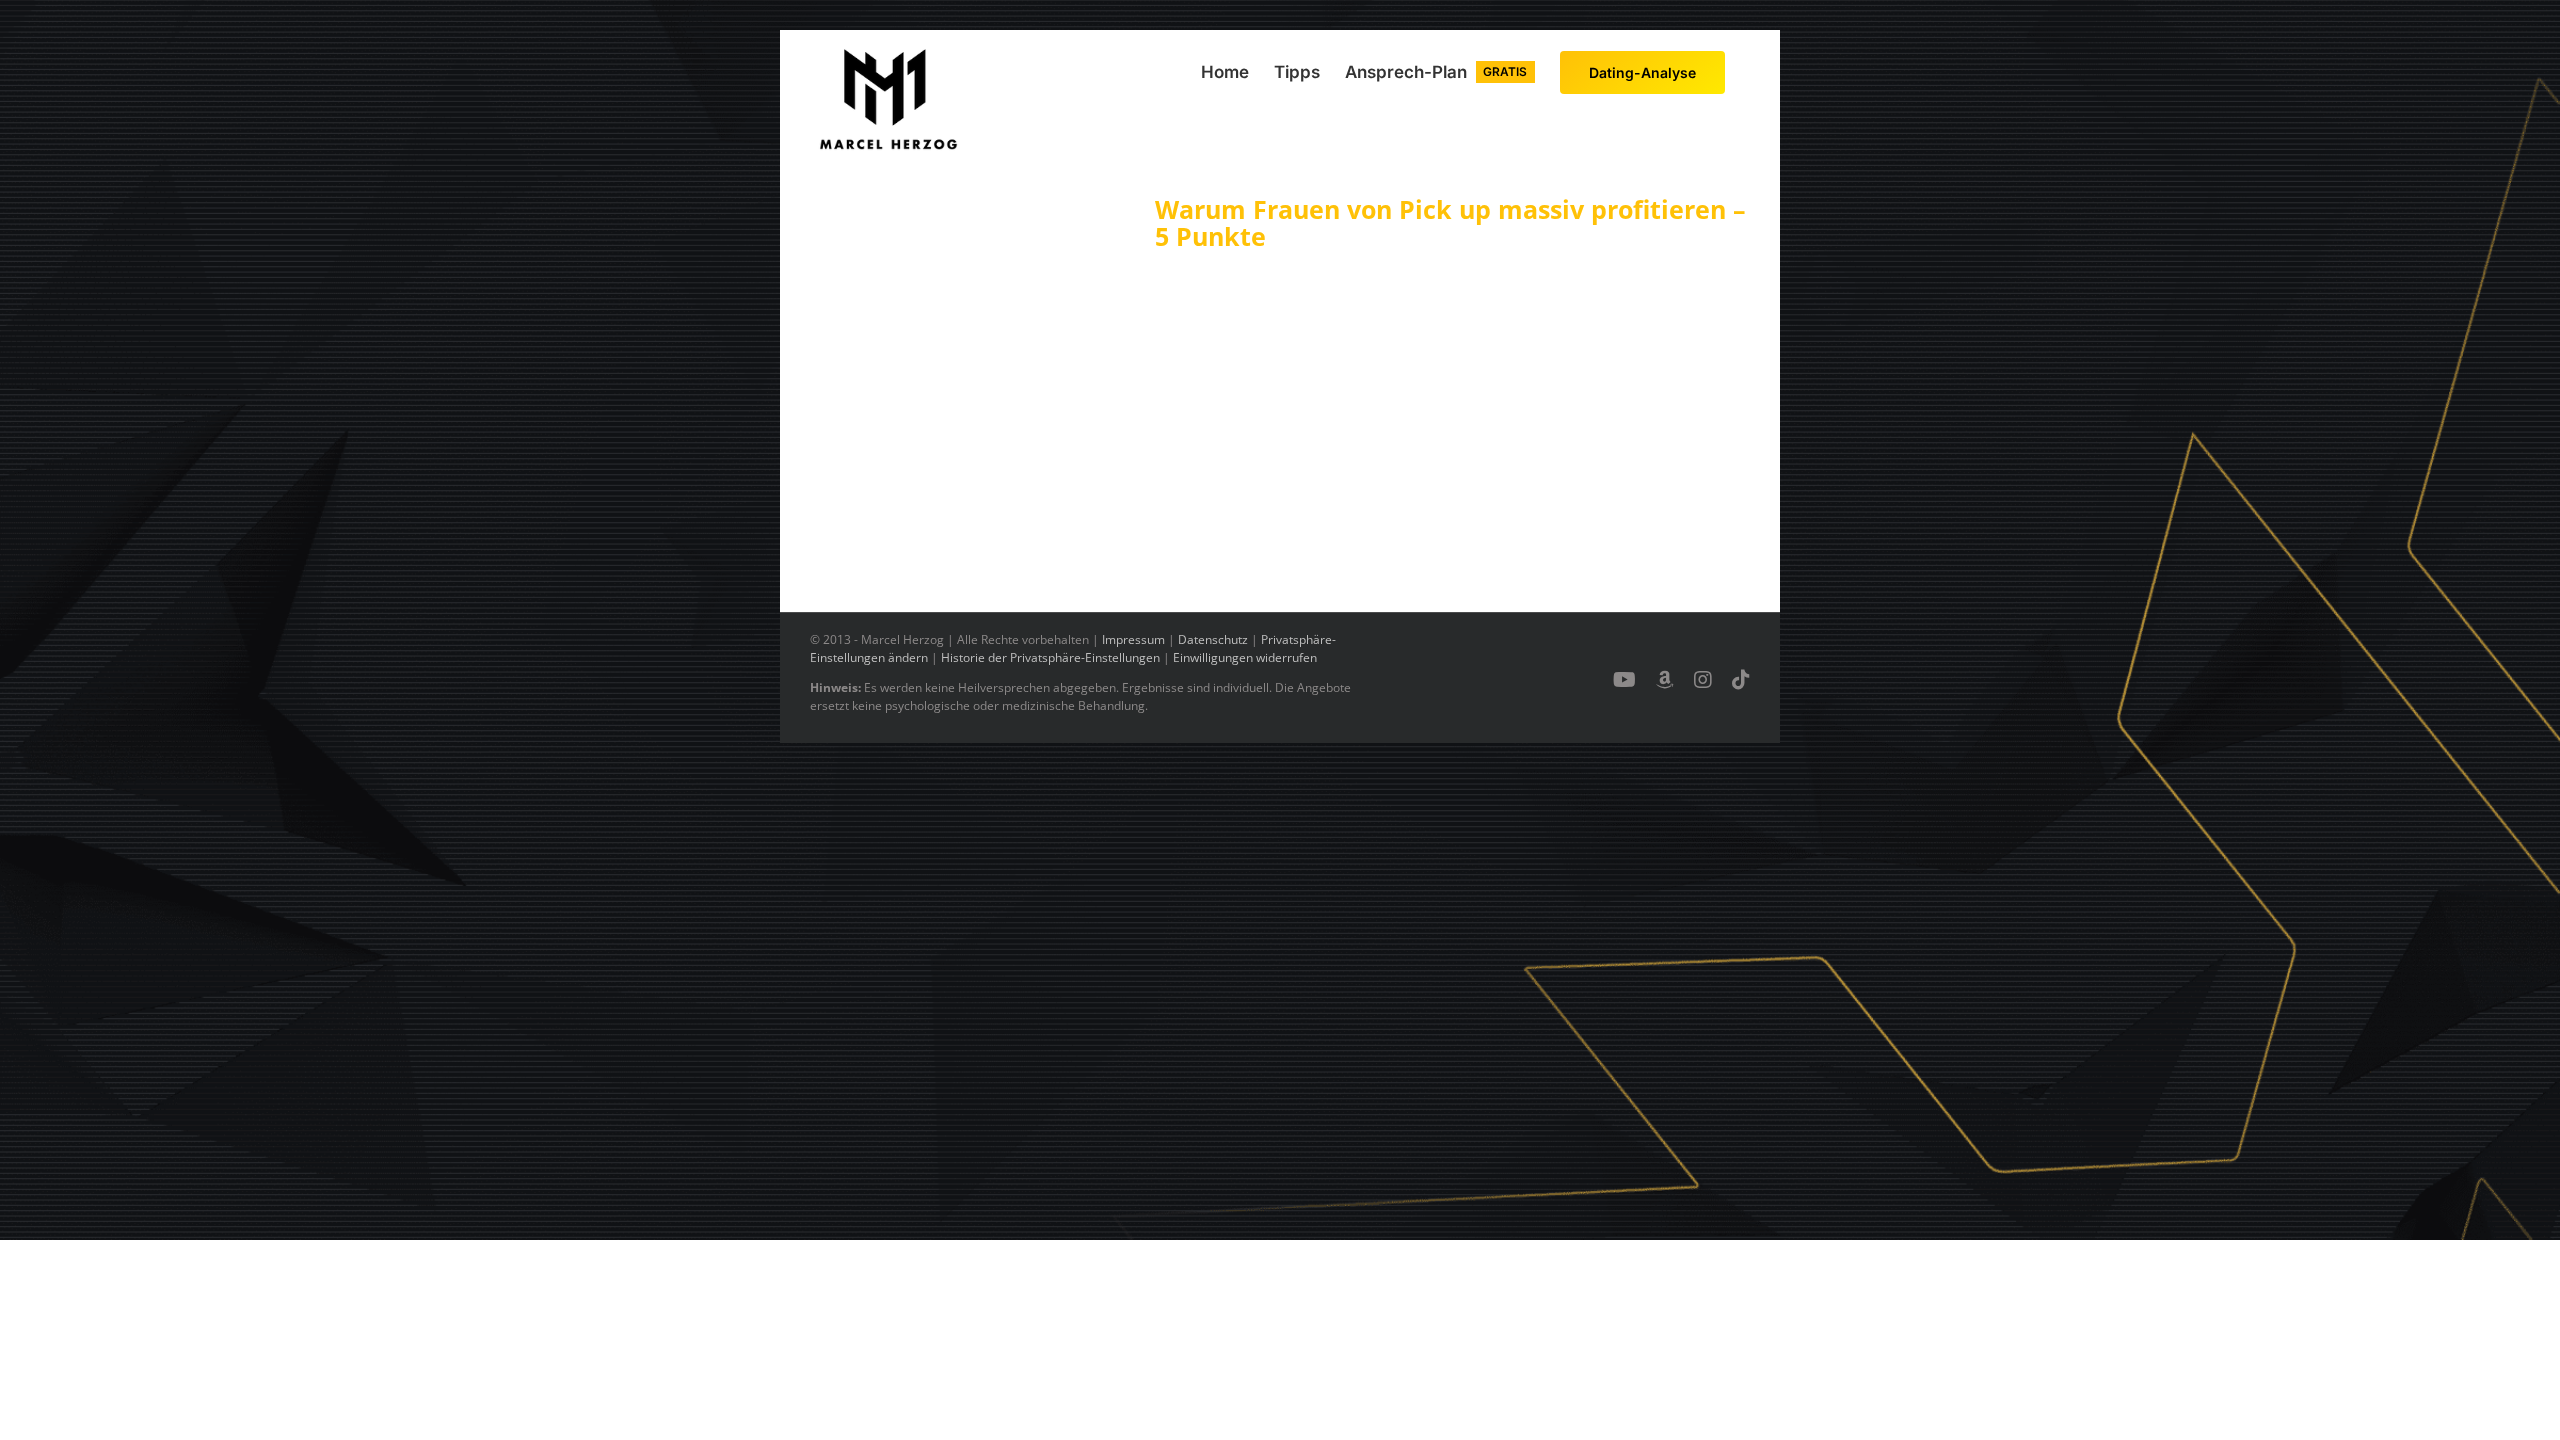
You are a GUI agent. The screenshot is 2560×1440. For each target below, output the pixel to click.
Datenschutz (1213, 639)
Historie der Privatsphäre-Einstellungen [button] (1050, 657)
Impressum (1133, 639)
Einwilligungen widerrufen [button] (1245, 657)
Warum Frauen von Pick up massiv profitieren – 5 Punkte (1450, 223)
